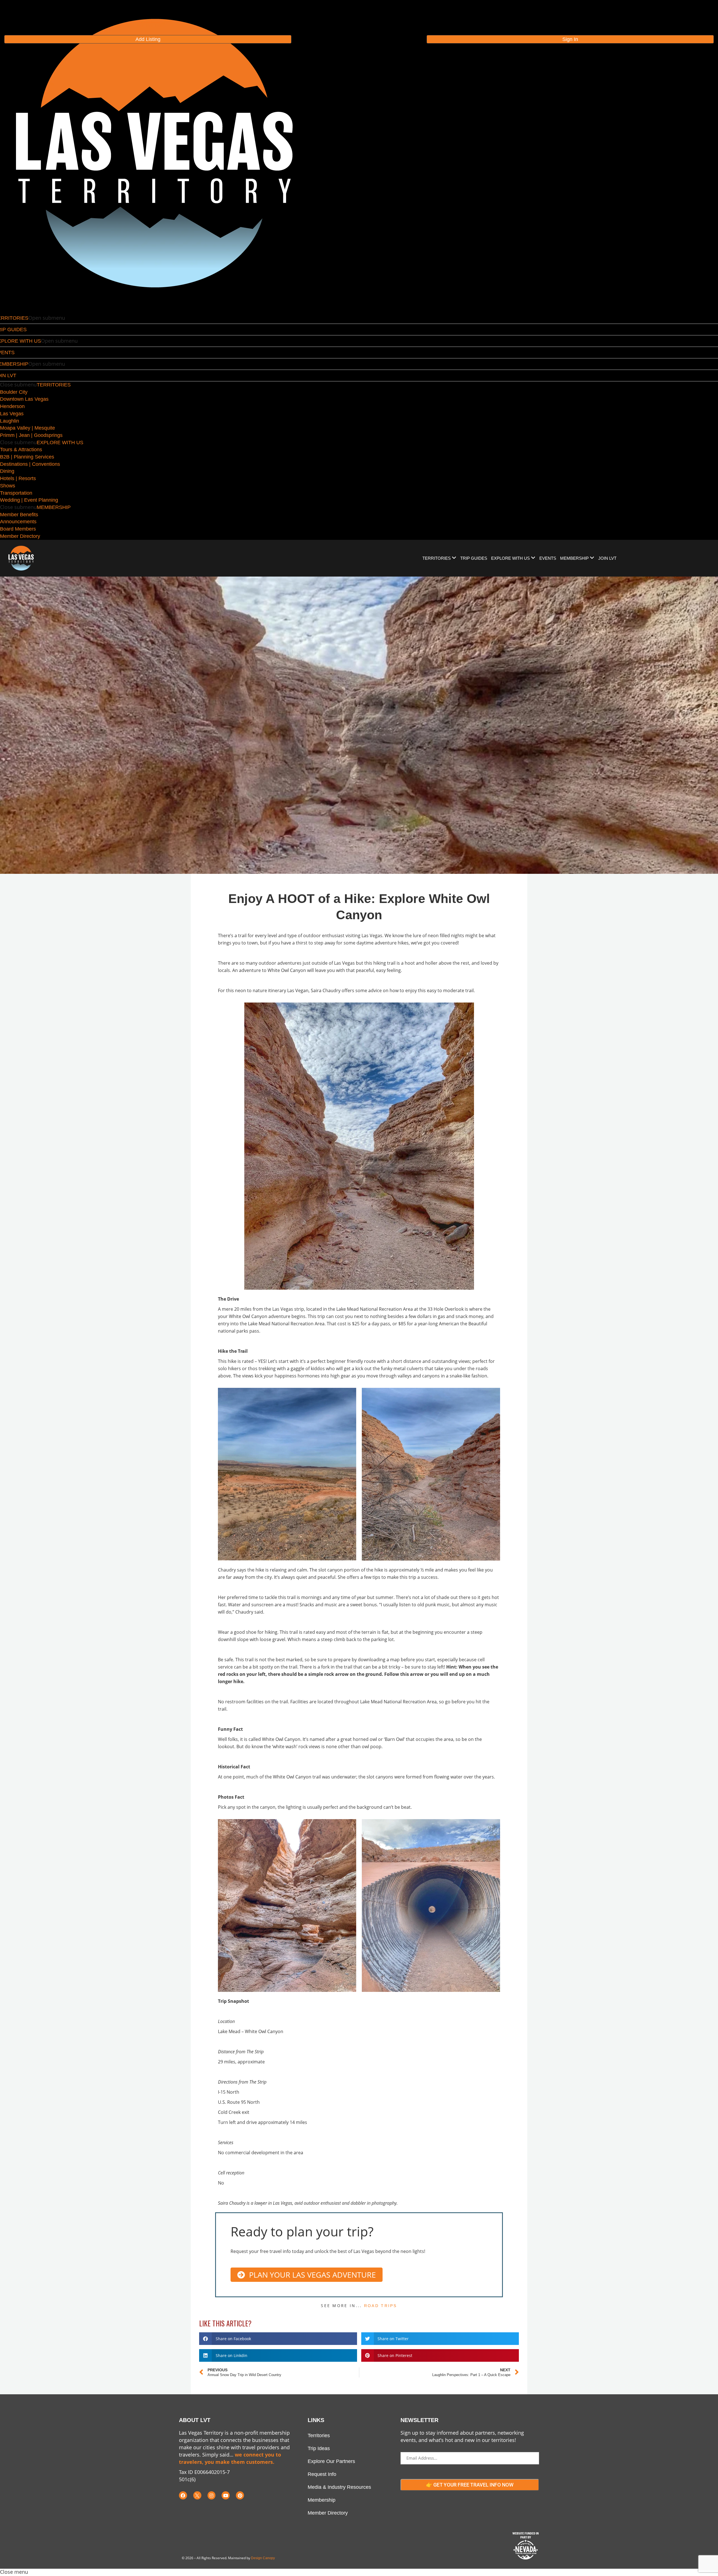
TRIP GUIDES (474, 558)
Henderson (12, 406)
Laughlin (10, 421)
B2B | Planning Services (27, 457)
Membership (322, 2500)
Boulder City (14, 392)
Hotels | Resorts (18, 478)
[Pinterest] (240, 2495)
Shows (8, 486)
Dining (7, 471)
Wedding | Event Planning (29, 500)
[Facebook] (183, 2495)
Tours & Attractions (21, 450)
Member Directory (20, 536)
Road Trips (381, 2306)
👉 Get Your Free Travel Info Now (470, 2485)
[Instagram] (212, 2495)
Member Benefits (19, 515)
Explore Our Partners (331, 2461)
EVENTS (548, 558)
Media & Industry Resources (339, 2487)
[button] (278, 2339)
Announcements (18, 522)
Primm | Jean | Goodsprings (31, 435)
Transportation (16, 493)
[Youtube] (226, 2495)
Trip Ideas (319, 2448)
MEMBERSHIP (54, 507)
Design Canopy (263, 2558)
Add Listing (148, 39)
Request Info (322, 2474)
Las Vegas (12, 414)
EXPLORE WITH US (60, 443)
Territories (319, 2436)
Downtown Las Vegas (24, 399)
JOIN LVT (607, 558)
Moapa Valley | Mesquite (27, 428)
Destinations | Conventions (30, 464)
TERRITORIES (54, 385)
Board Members (18, 529)
